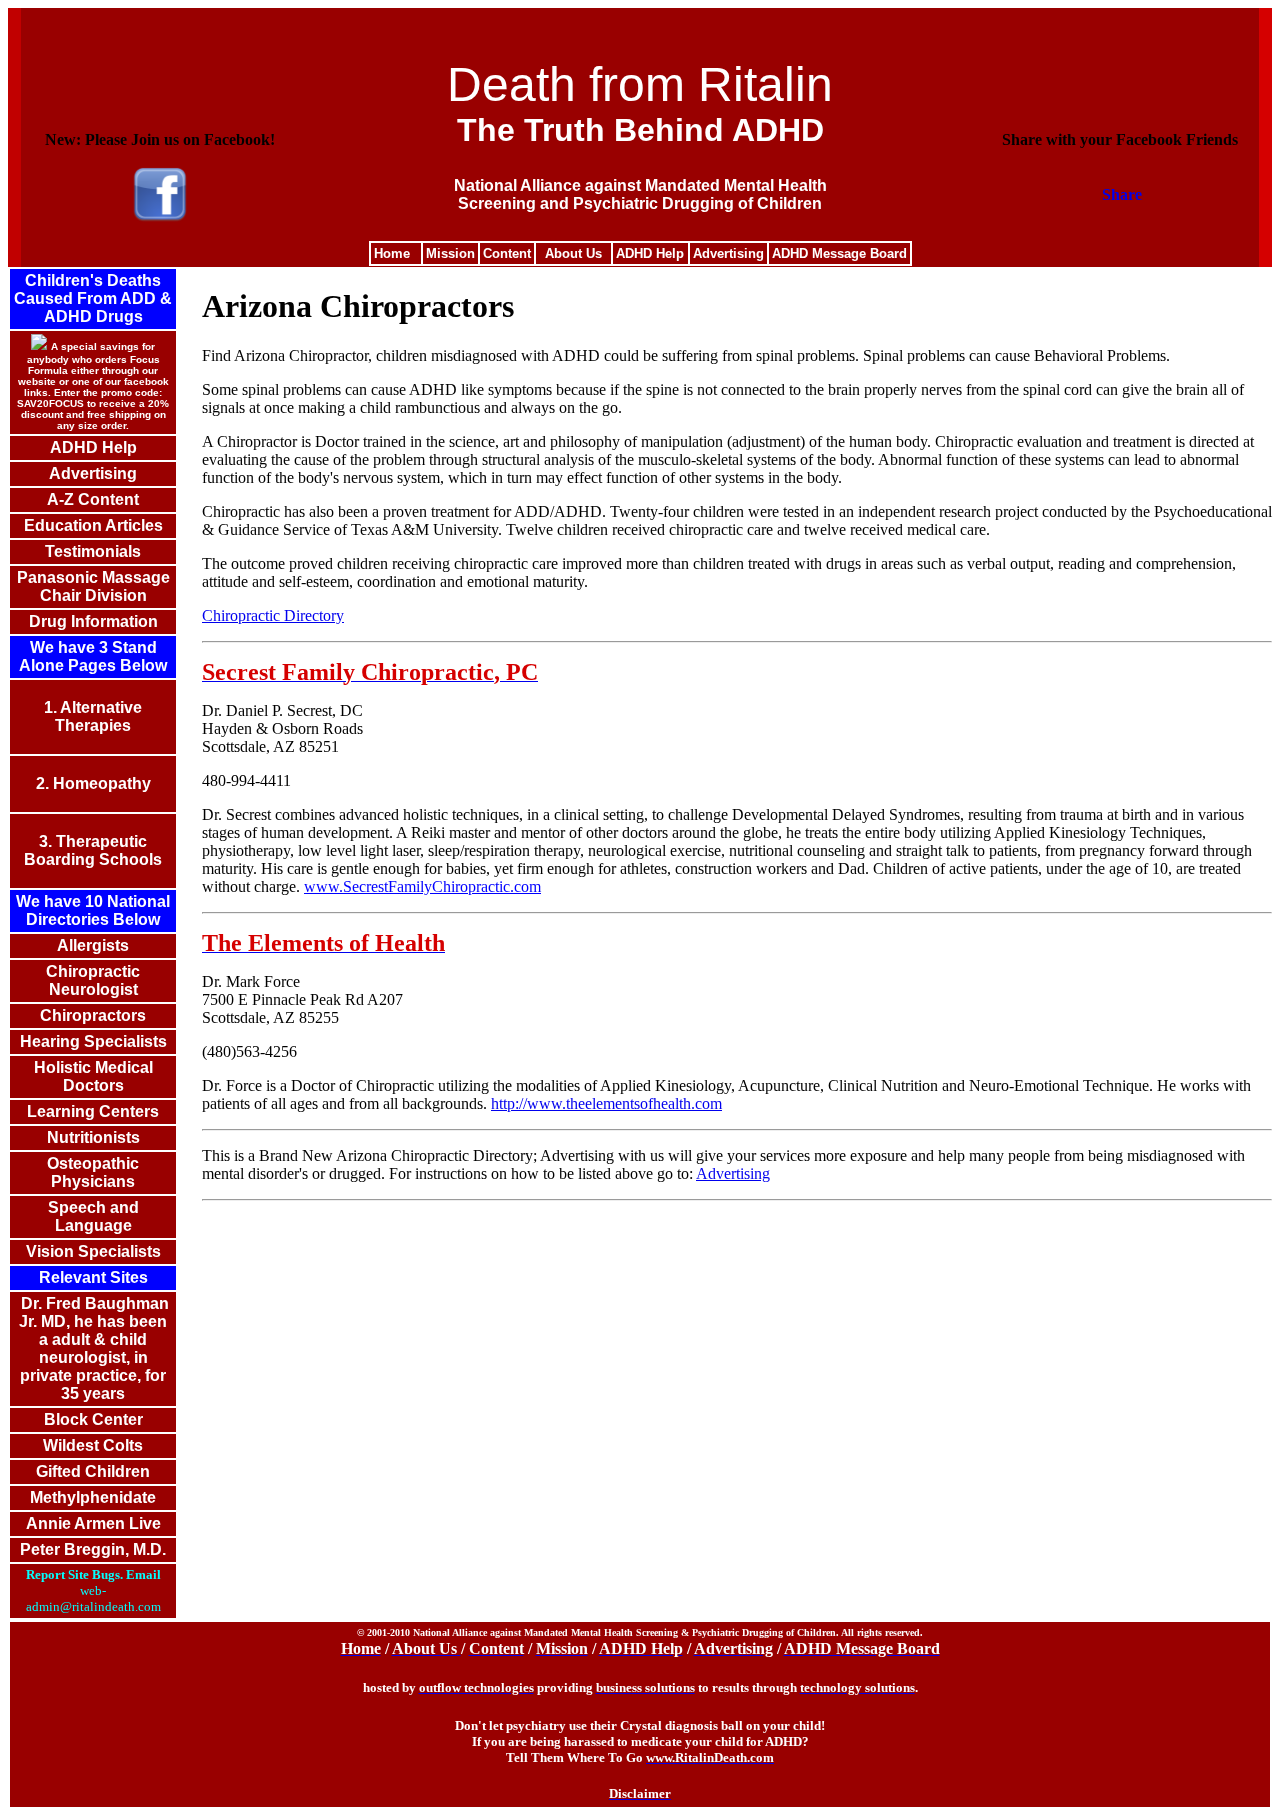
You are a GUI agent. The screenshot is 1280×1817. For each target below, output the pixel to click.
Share (1122, 194)
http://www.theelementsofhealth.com (606, 1103)
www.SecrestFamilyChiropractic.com (422, 886)
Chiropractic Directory (273, 615)
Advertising (733, 1173)
